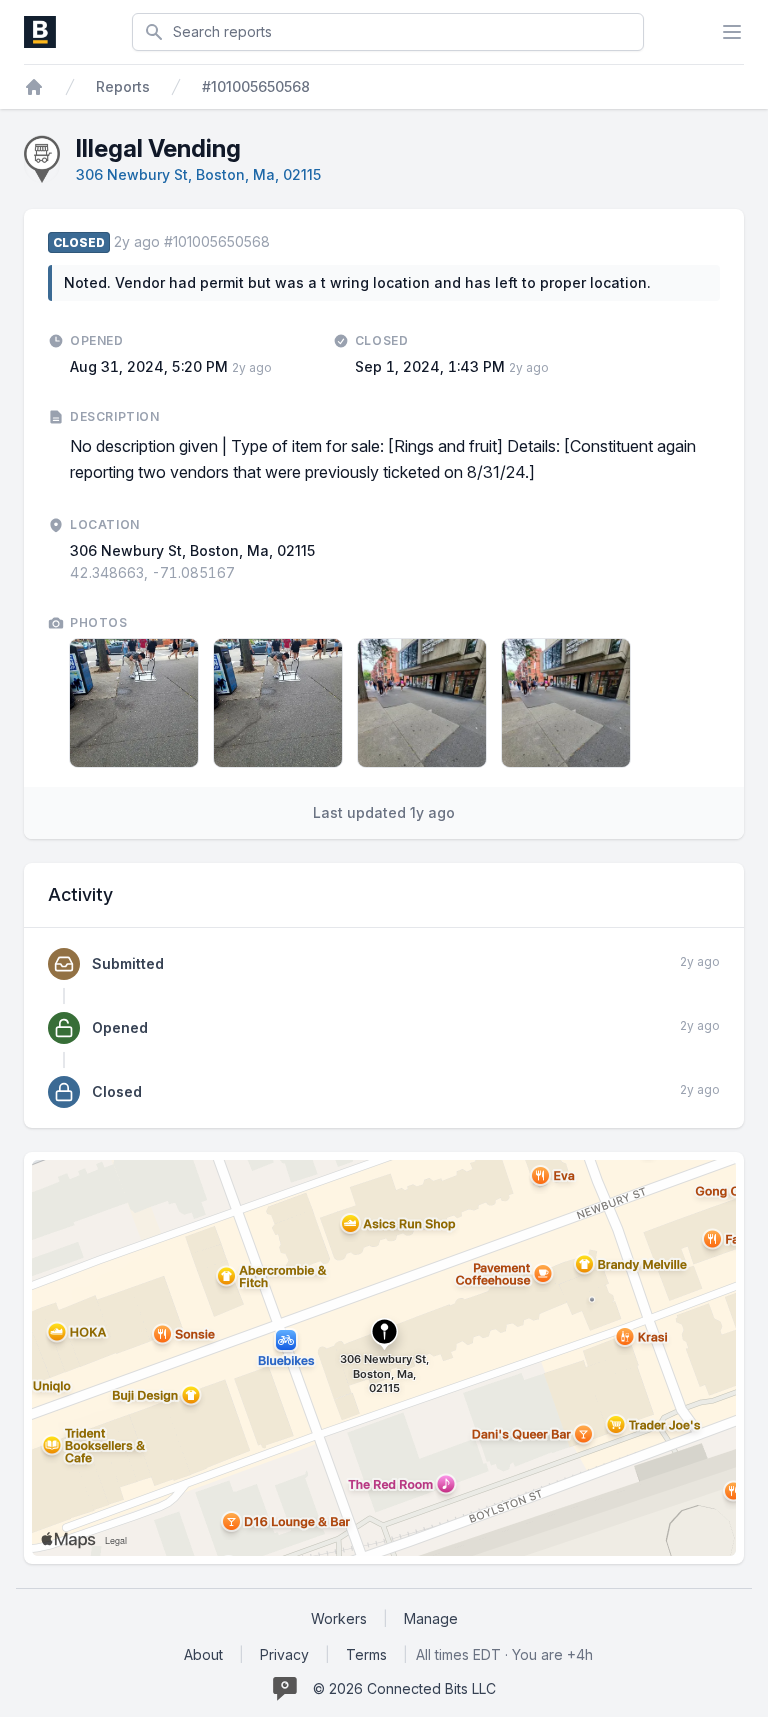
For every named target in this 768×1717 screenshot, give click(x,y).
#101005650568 (256, 86)
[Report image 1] (134, 703)
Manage (431, 1618)
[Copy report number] (280, 242)
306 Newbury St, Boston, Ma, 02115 (198, 174)
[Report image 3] (422, 703)
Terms (366, 1654)
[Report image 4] (566, 703)
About (203, 1654)
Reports (123, 86)
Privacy (284, 1654)
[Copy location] (245, 573)
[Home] (34, 87)
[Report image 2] (278, 703)
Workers (339, 1618)
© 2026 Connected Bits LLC (404, 1688)
